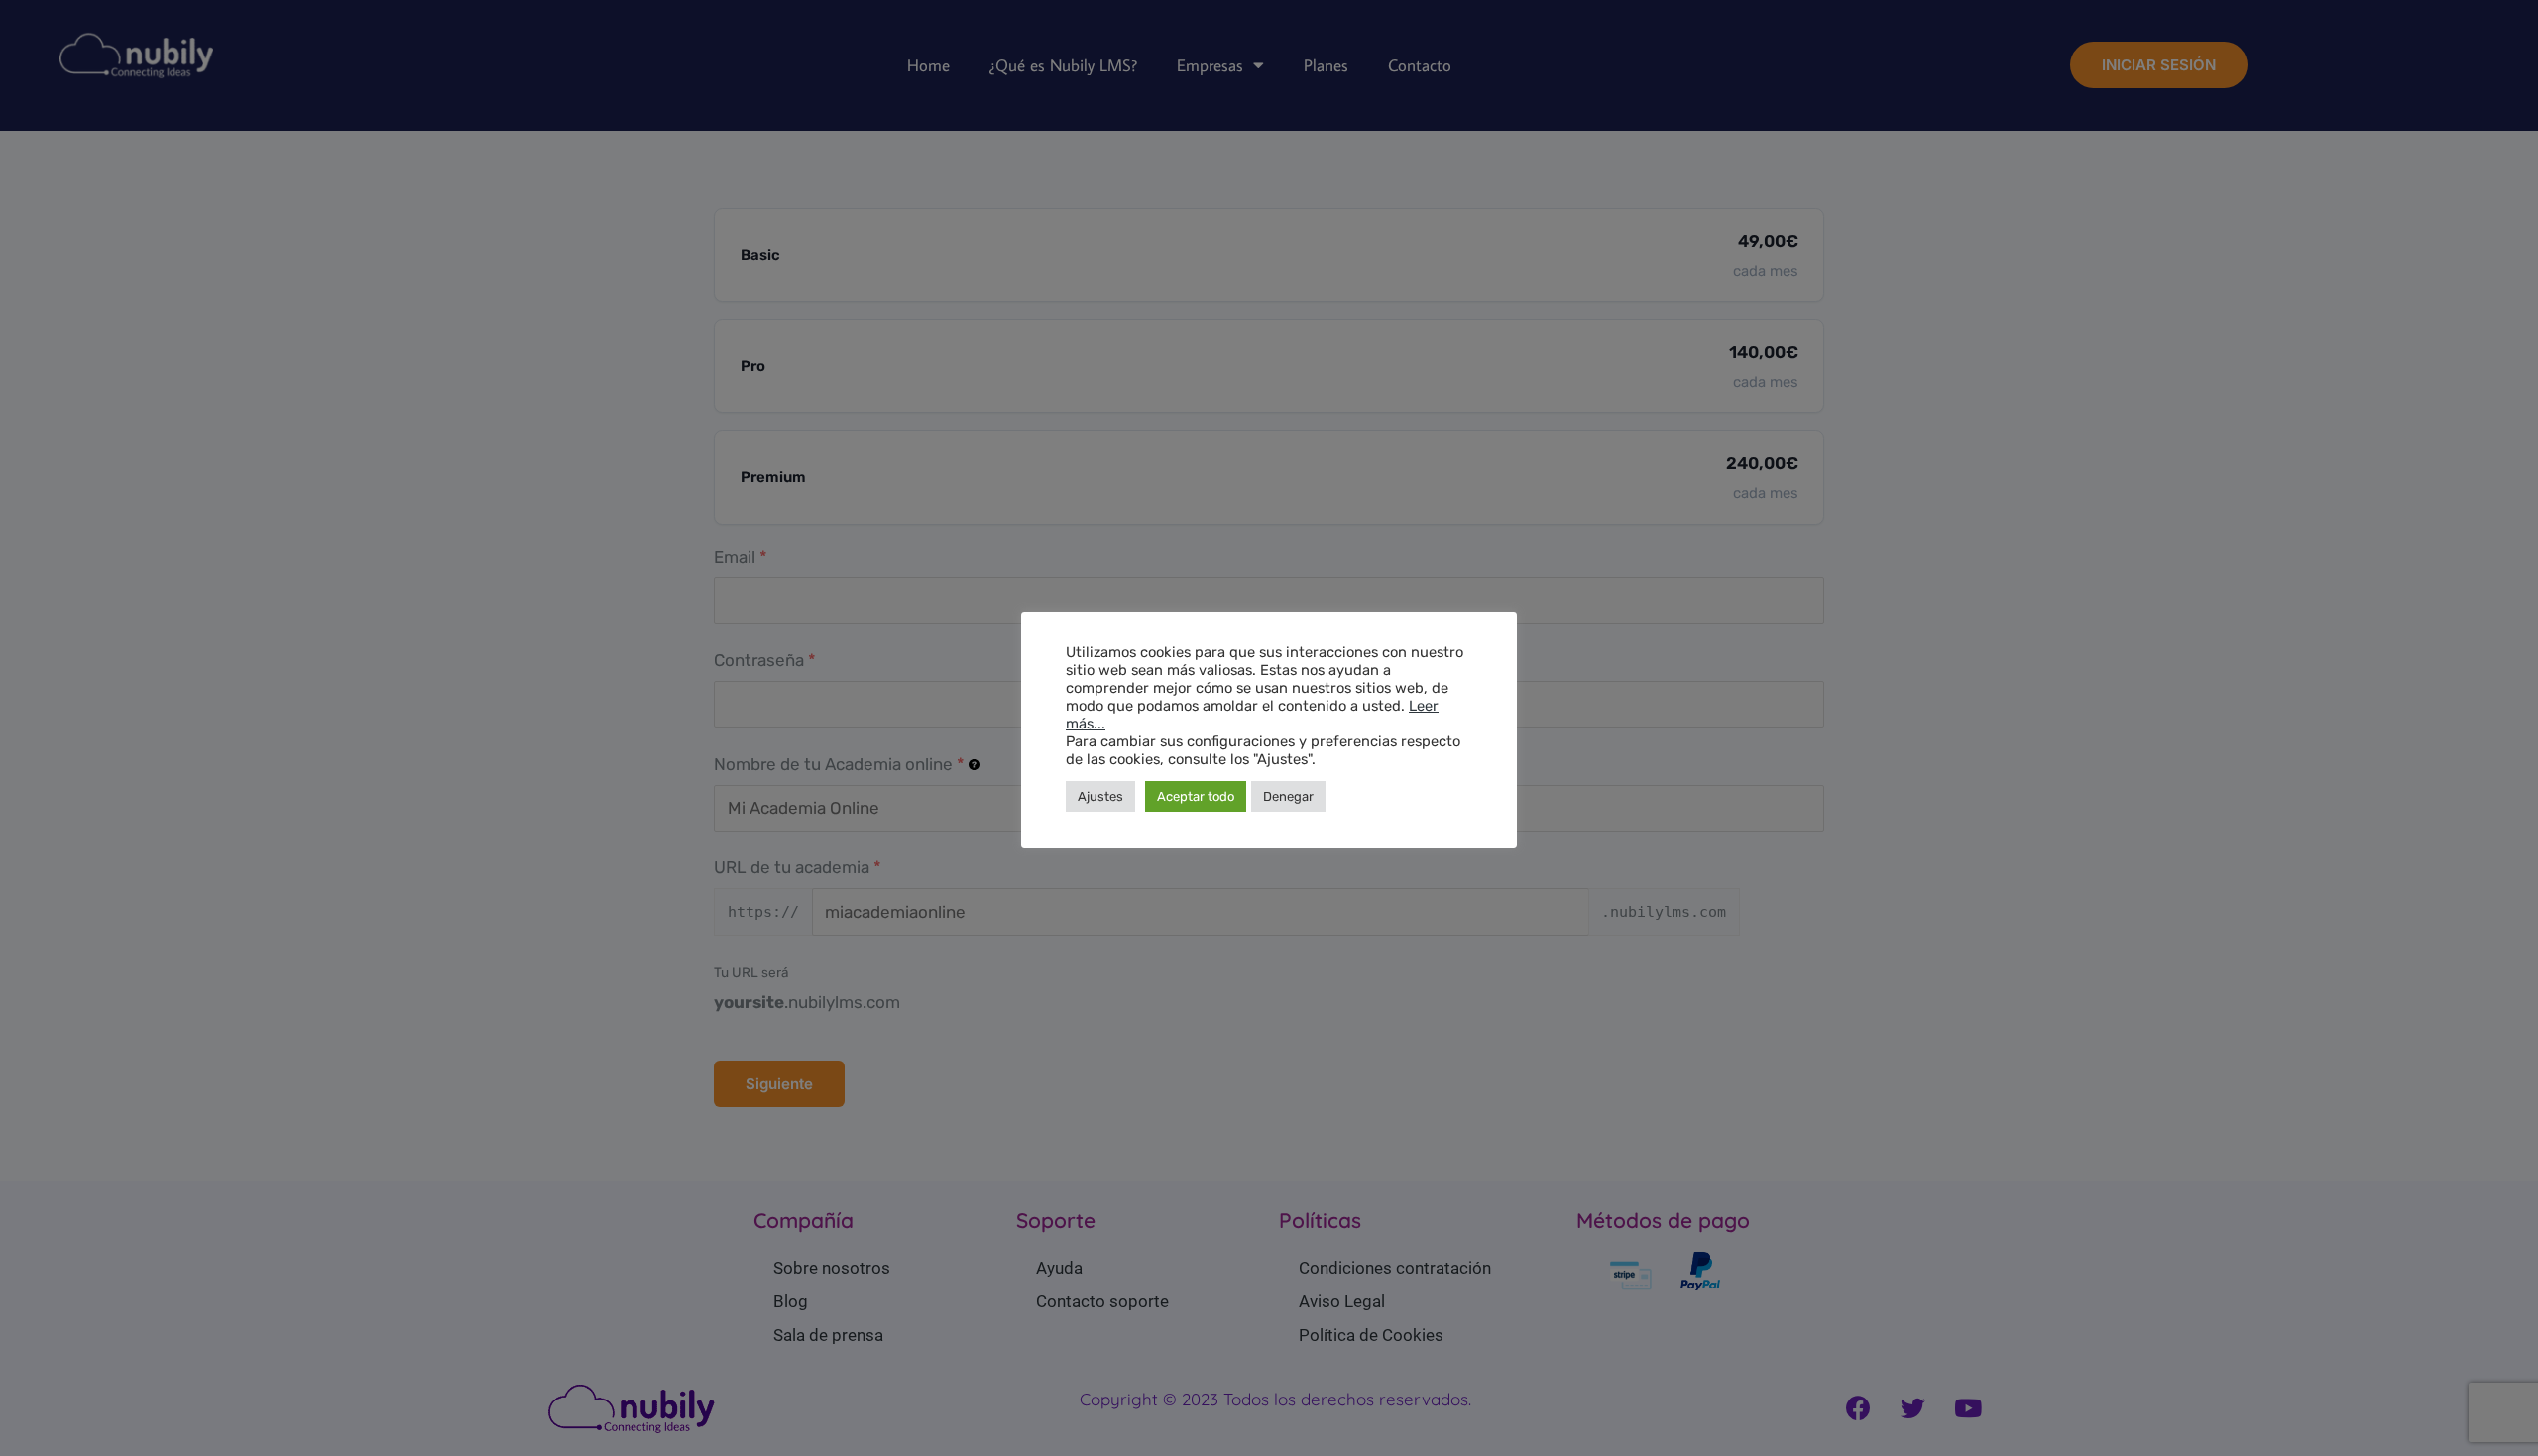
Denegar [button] (1288, 796)
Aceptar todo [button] (1196, 796)
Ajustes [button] (1100, 796)
